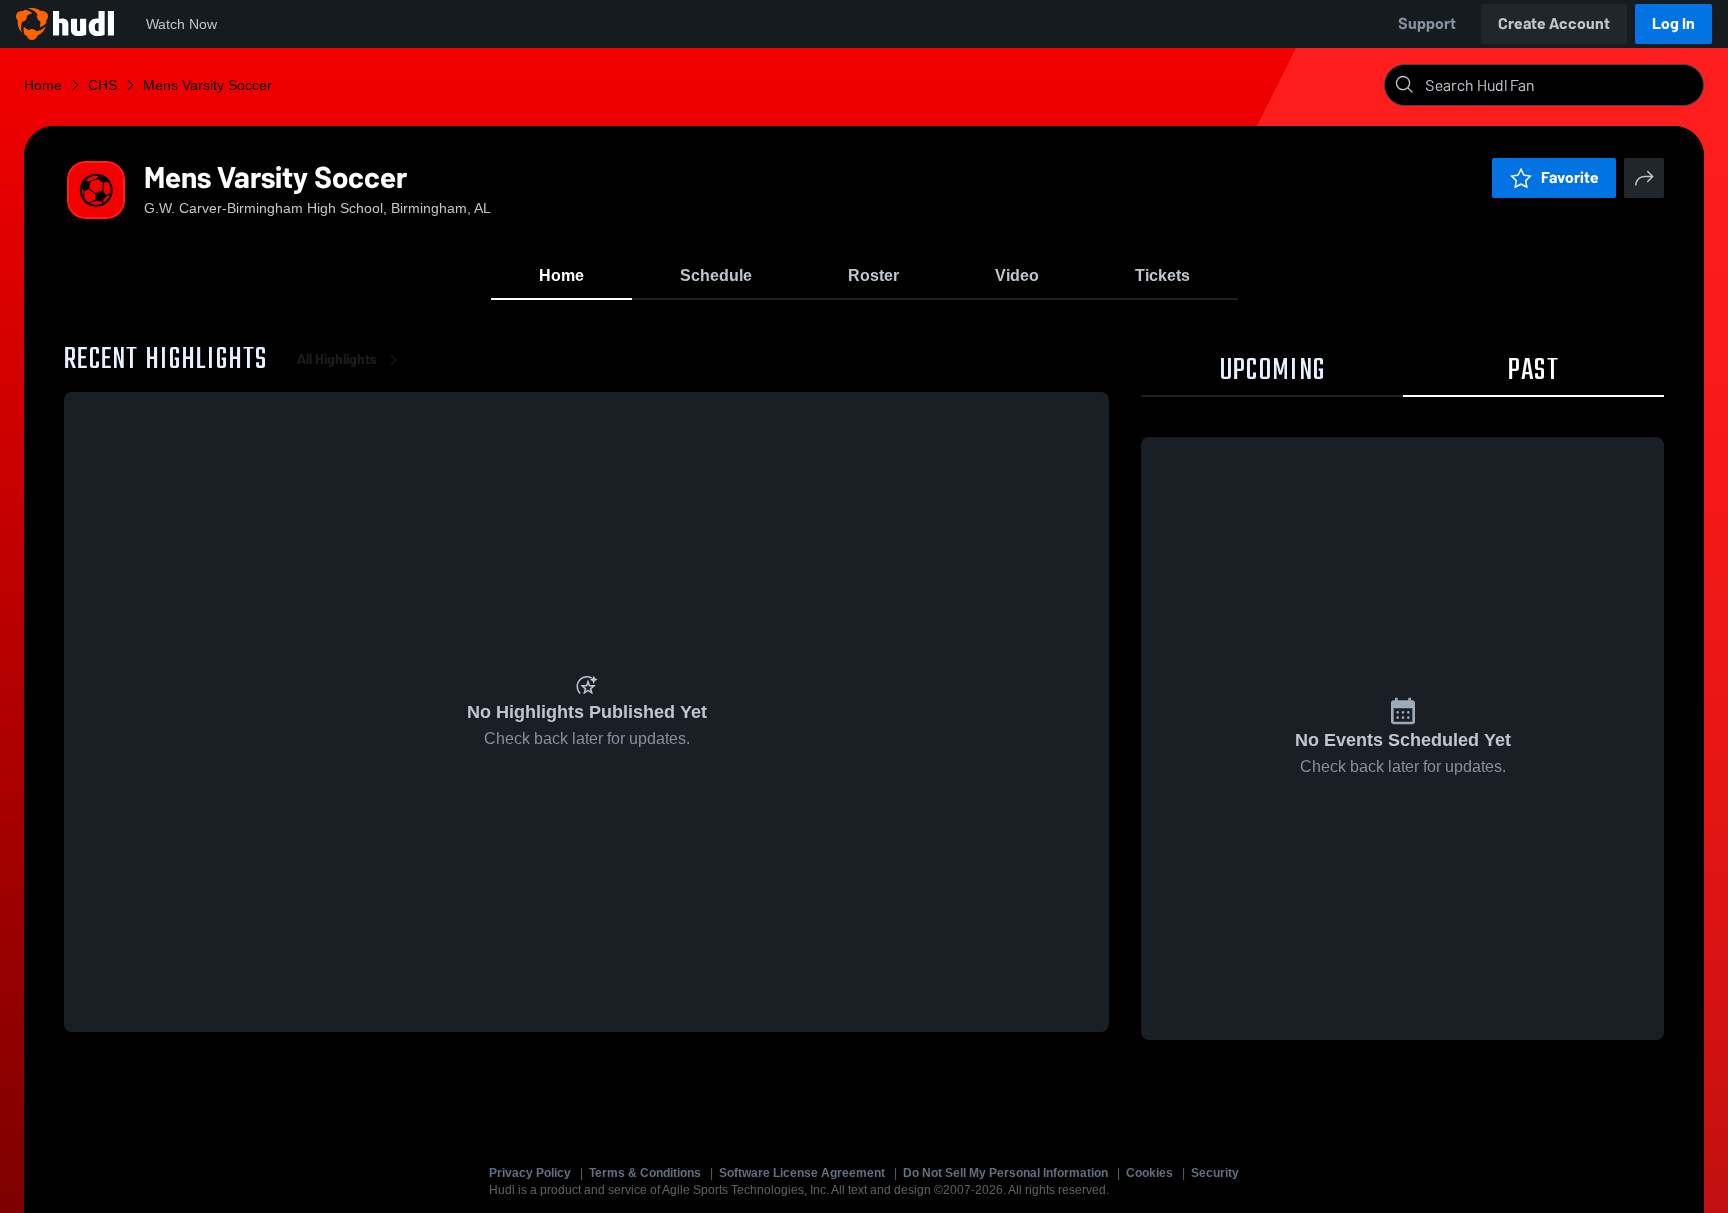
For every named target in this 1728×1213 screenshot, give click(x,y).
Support (1427, 23)
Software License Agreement (802, 1173)
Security (1215, 1173)
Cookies (1149, 1173)
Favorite (1570, 177)
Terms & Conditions (645, 1173)
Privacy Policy (530, 1173)
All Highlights (337, 359)
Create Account (1554, 23)
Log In (1673, 23)
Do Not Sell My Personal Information (1005, 1173)
